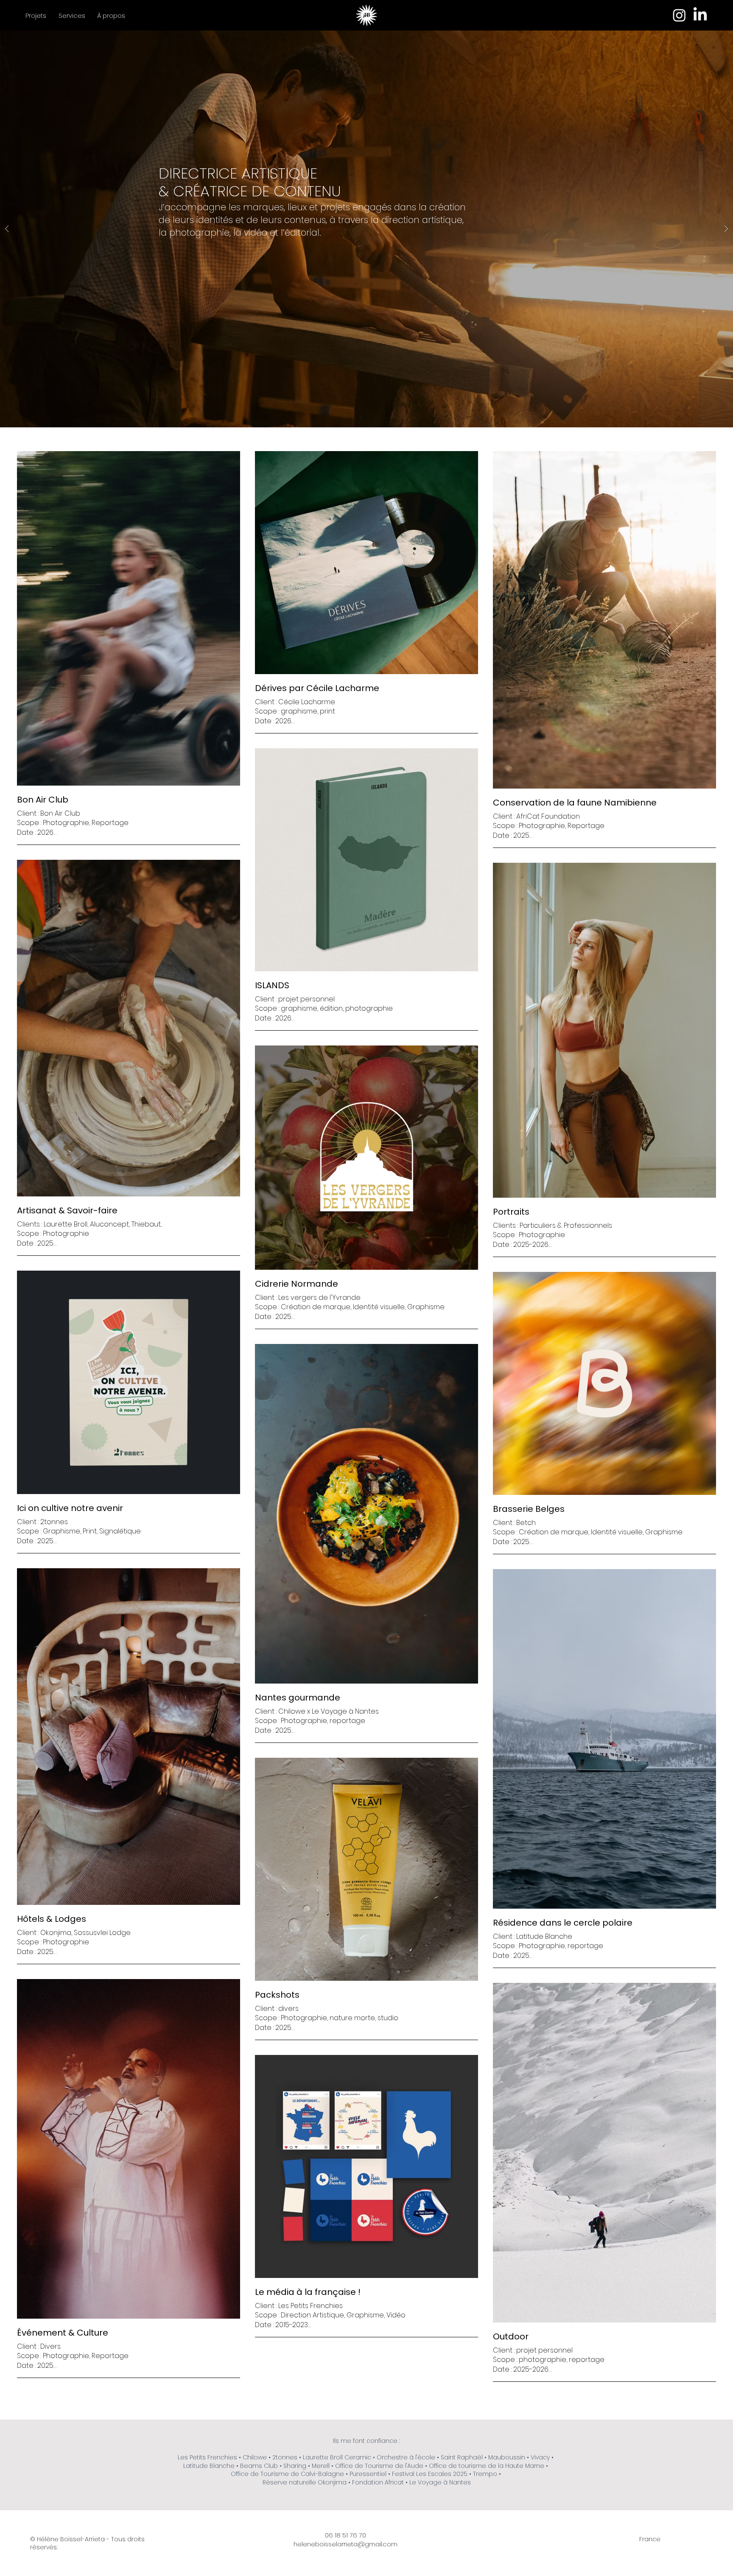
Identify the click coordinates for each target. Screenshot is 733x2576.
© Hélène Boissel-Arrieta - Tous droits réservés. (87, 2543)
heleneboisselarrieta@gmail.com (346, 2544)
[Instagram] (679, 15)
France (650, 2539)
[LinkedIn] (700, 15)
